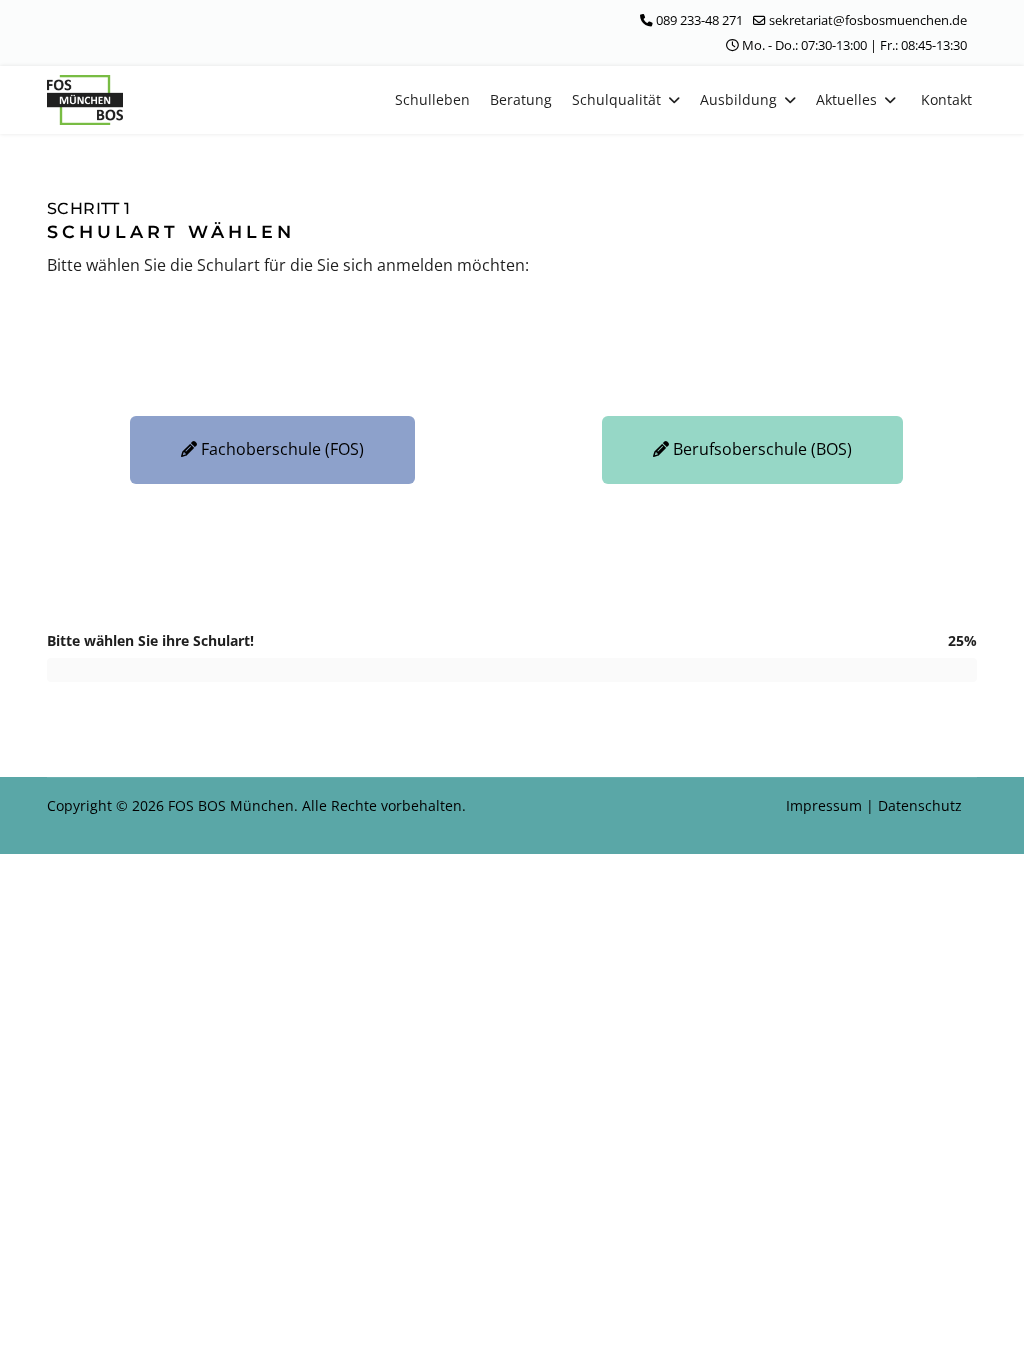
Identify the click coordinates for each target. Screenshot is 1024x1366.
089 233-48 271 (699, 20)
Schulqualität (616, 99)
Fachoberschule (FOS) (280, 449)
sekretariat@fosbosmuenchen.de (868, 20)
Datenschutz (920, 805)
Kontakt (946, 99)
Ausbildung (738, 99)
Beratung (521, 99)
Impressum (826, 805)
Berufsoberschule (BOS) (760, 449)
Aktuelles (846, 99)
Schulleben (432, 99)
